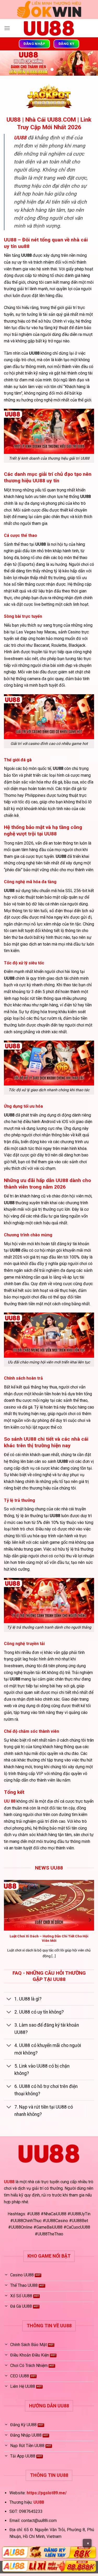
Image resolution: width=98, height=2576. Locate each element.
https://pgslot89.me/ (47, 2493)
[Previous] (8, 1920)
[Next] (90, 1920)
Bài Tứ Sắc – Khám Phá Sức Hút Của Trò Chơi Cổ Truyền (50, 1949)
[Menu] (7, 28)
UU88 (9, 2182)
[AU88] (49, 2552)
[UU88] (49, 28)
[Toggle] (9, 1999)
